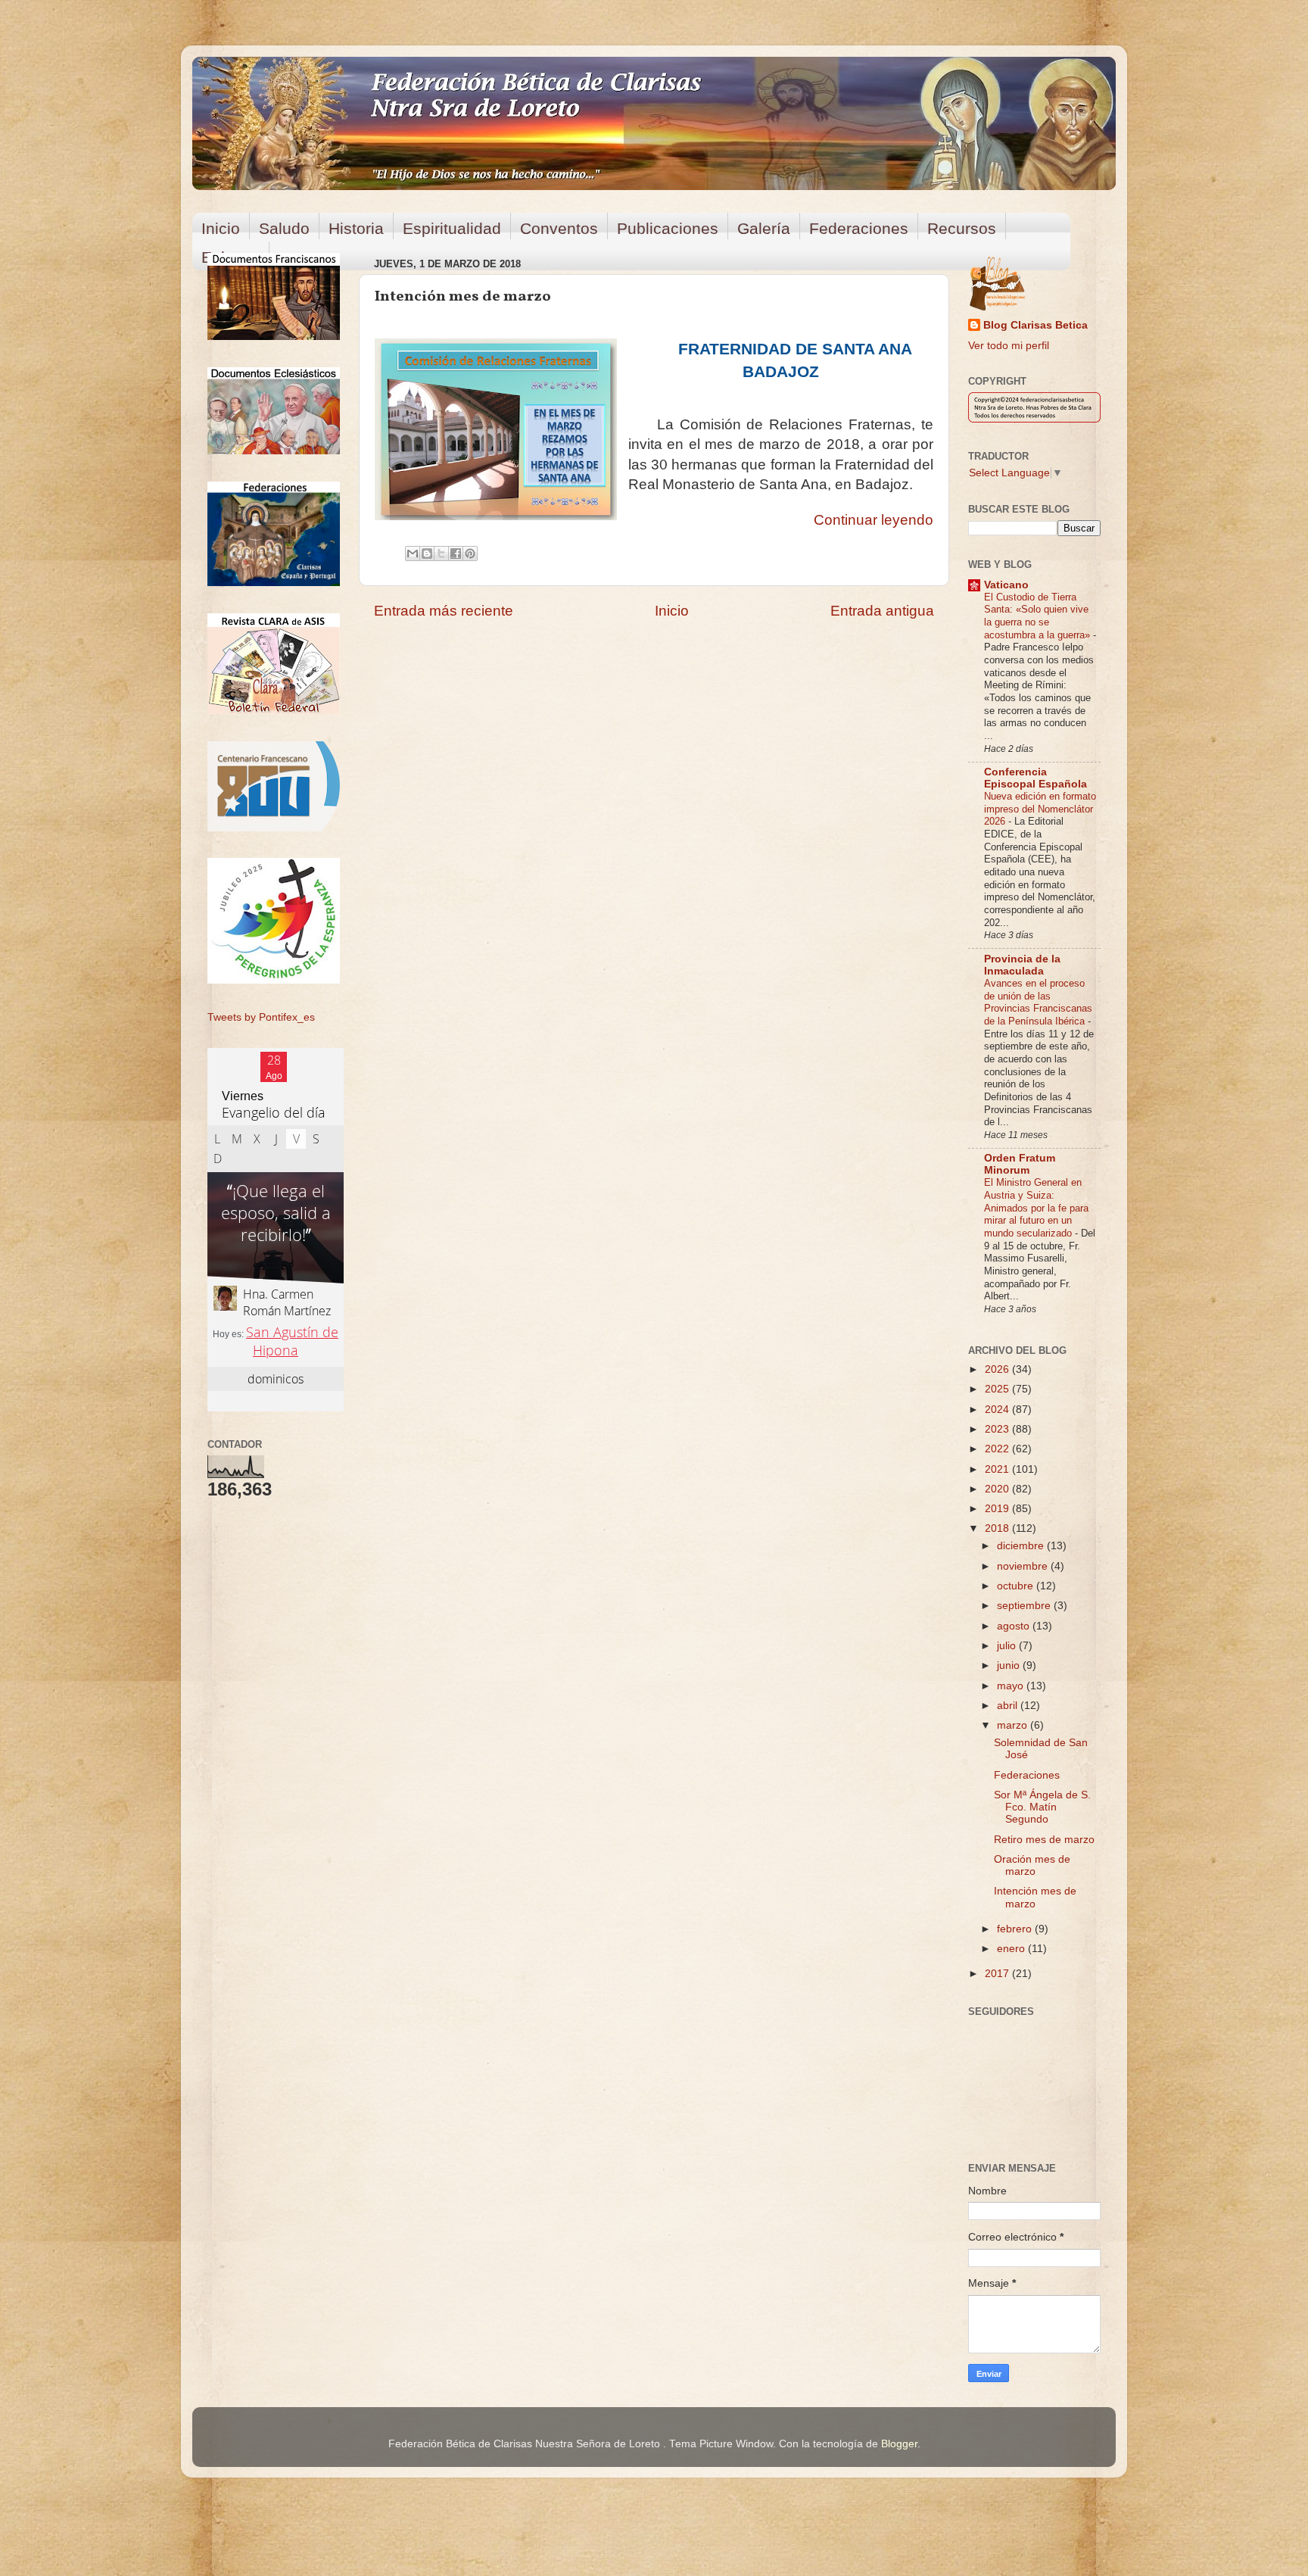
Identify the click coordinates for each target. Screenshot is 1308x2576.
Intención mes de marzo (1035, 1897)
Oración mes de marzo (1032, 1865)
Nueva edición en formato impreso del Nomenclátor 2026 (1040, 809)
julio (1008, 1646)
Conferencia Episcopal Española (1035, 778)
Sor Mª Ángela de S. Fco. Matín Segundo (1042, 1807)
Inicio (221, 228)
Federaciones (859, 228)
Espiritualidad (452, 228)
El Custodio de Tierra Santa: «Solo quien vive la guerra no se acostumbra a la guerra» (1039, 616)
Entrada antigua (882, 611)
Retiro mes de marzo (1044, 1840)
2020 (998, 1489)
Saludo (284, 228)
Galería (764, 228)
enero (1012, 1949)
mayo (1012, 1686)
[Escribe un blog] (427, 554)
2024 (998, 1410)
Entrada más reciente (444, 611)
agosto (1015, 1626)
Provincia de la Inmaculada (1022, 965)
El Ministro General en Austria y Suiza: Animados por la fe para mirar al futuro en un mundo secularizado (1036, 1208)
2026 (998, 1369)
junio (1010, 1665)
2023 (998, 1429)
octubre (1017, 1586)
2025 (998, 1389)
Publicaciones (668, 228)
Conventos (559, 228)
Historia (356, 228)
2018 (998, 1528)
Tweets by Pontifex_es (261, 1017)
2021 (998, 1469)
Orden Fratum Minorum (1020, 1164)
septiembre (1025, 1606)
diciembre (1022, 1546)
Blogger (899, 2444)
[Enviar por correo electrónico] (413, 554)
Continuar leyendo (874, 520)
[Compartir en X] (441, 554)
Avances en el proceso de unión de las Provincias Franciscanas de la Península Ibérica (1038, 1002)
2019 (998, 1509)
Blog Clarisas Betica (1035, 325)
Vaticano (1006, 585)
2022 (998, 1449)
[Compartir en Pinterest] (470, 554)
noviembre (1024, 1566)
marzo (1014, 1725)
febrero (1016, 1929)
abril (1009, 1706)
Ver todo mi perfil (1009, 346)
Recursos (962, 228)
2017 (998, 1974)
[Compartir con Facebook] (456, 554)
